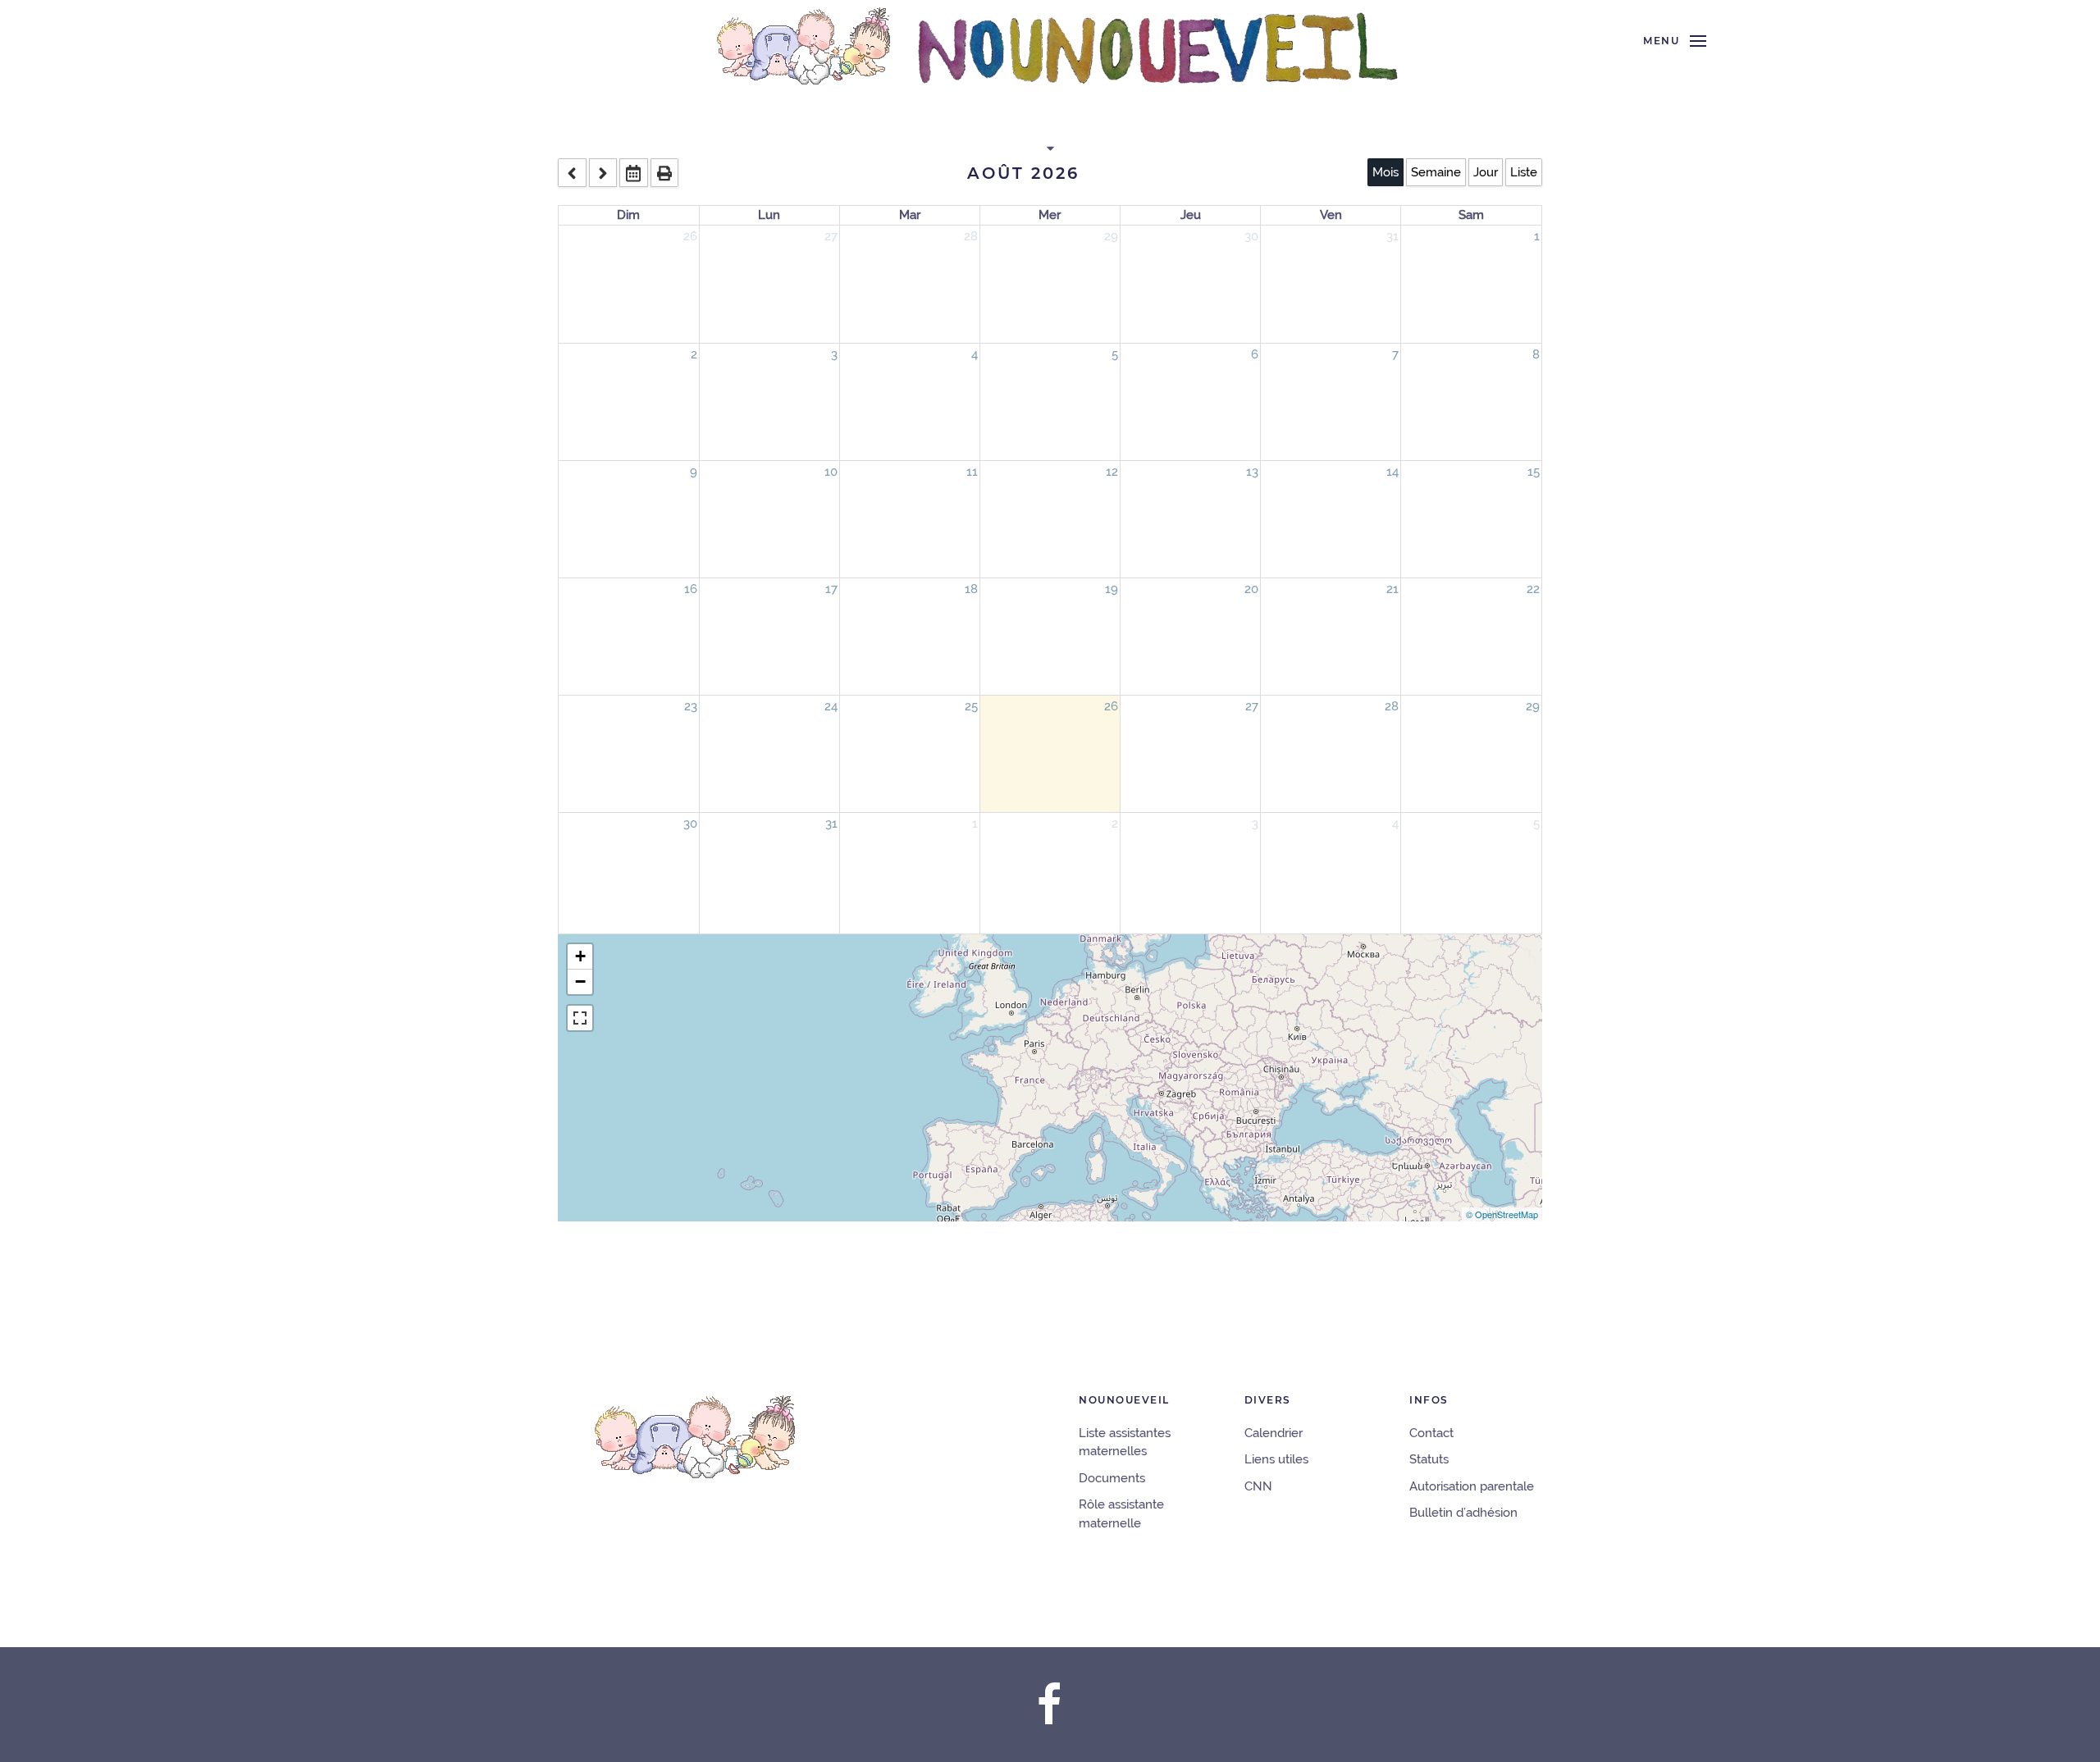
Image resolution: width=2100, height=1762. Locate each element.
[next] (603, 173)
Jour (1486, 172)
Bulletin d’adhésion (1463, 1513)
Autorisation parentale (1472, 1486)
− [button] (580, 981)
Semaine (1436, 172)
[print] (665, 173)
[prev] (572, 173)
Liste (1524, 172)
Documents (1112, 1478)
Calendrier (1274, 1433)
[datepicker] (634, 173)
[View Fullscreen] (580, 1018)
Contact (1431, 1433)
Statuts (1429, 1459)
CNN (1258, 1486)
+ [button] (580, 956)
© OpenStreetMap (1502, 1214)
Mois (1386, 172)
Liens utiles (1276, 1459)
